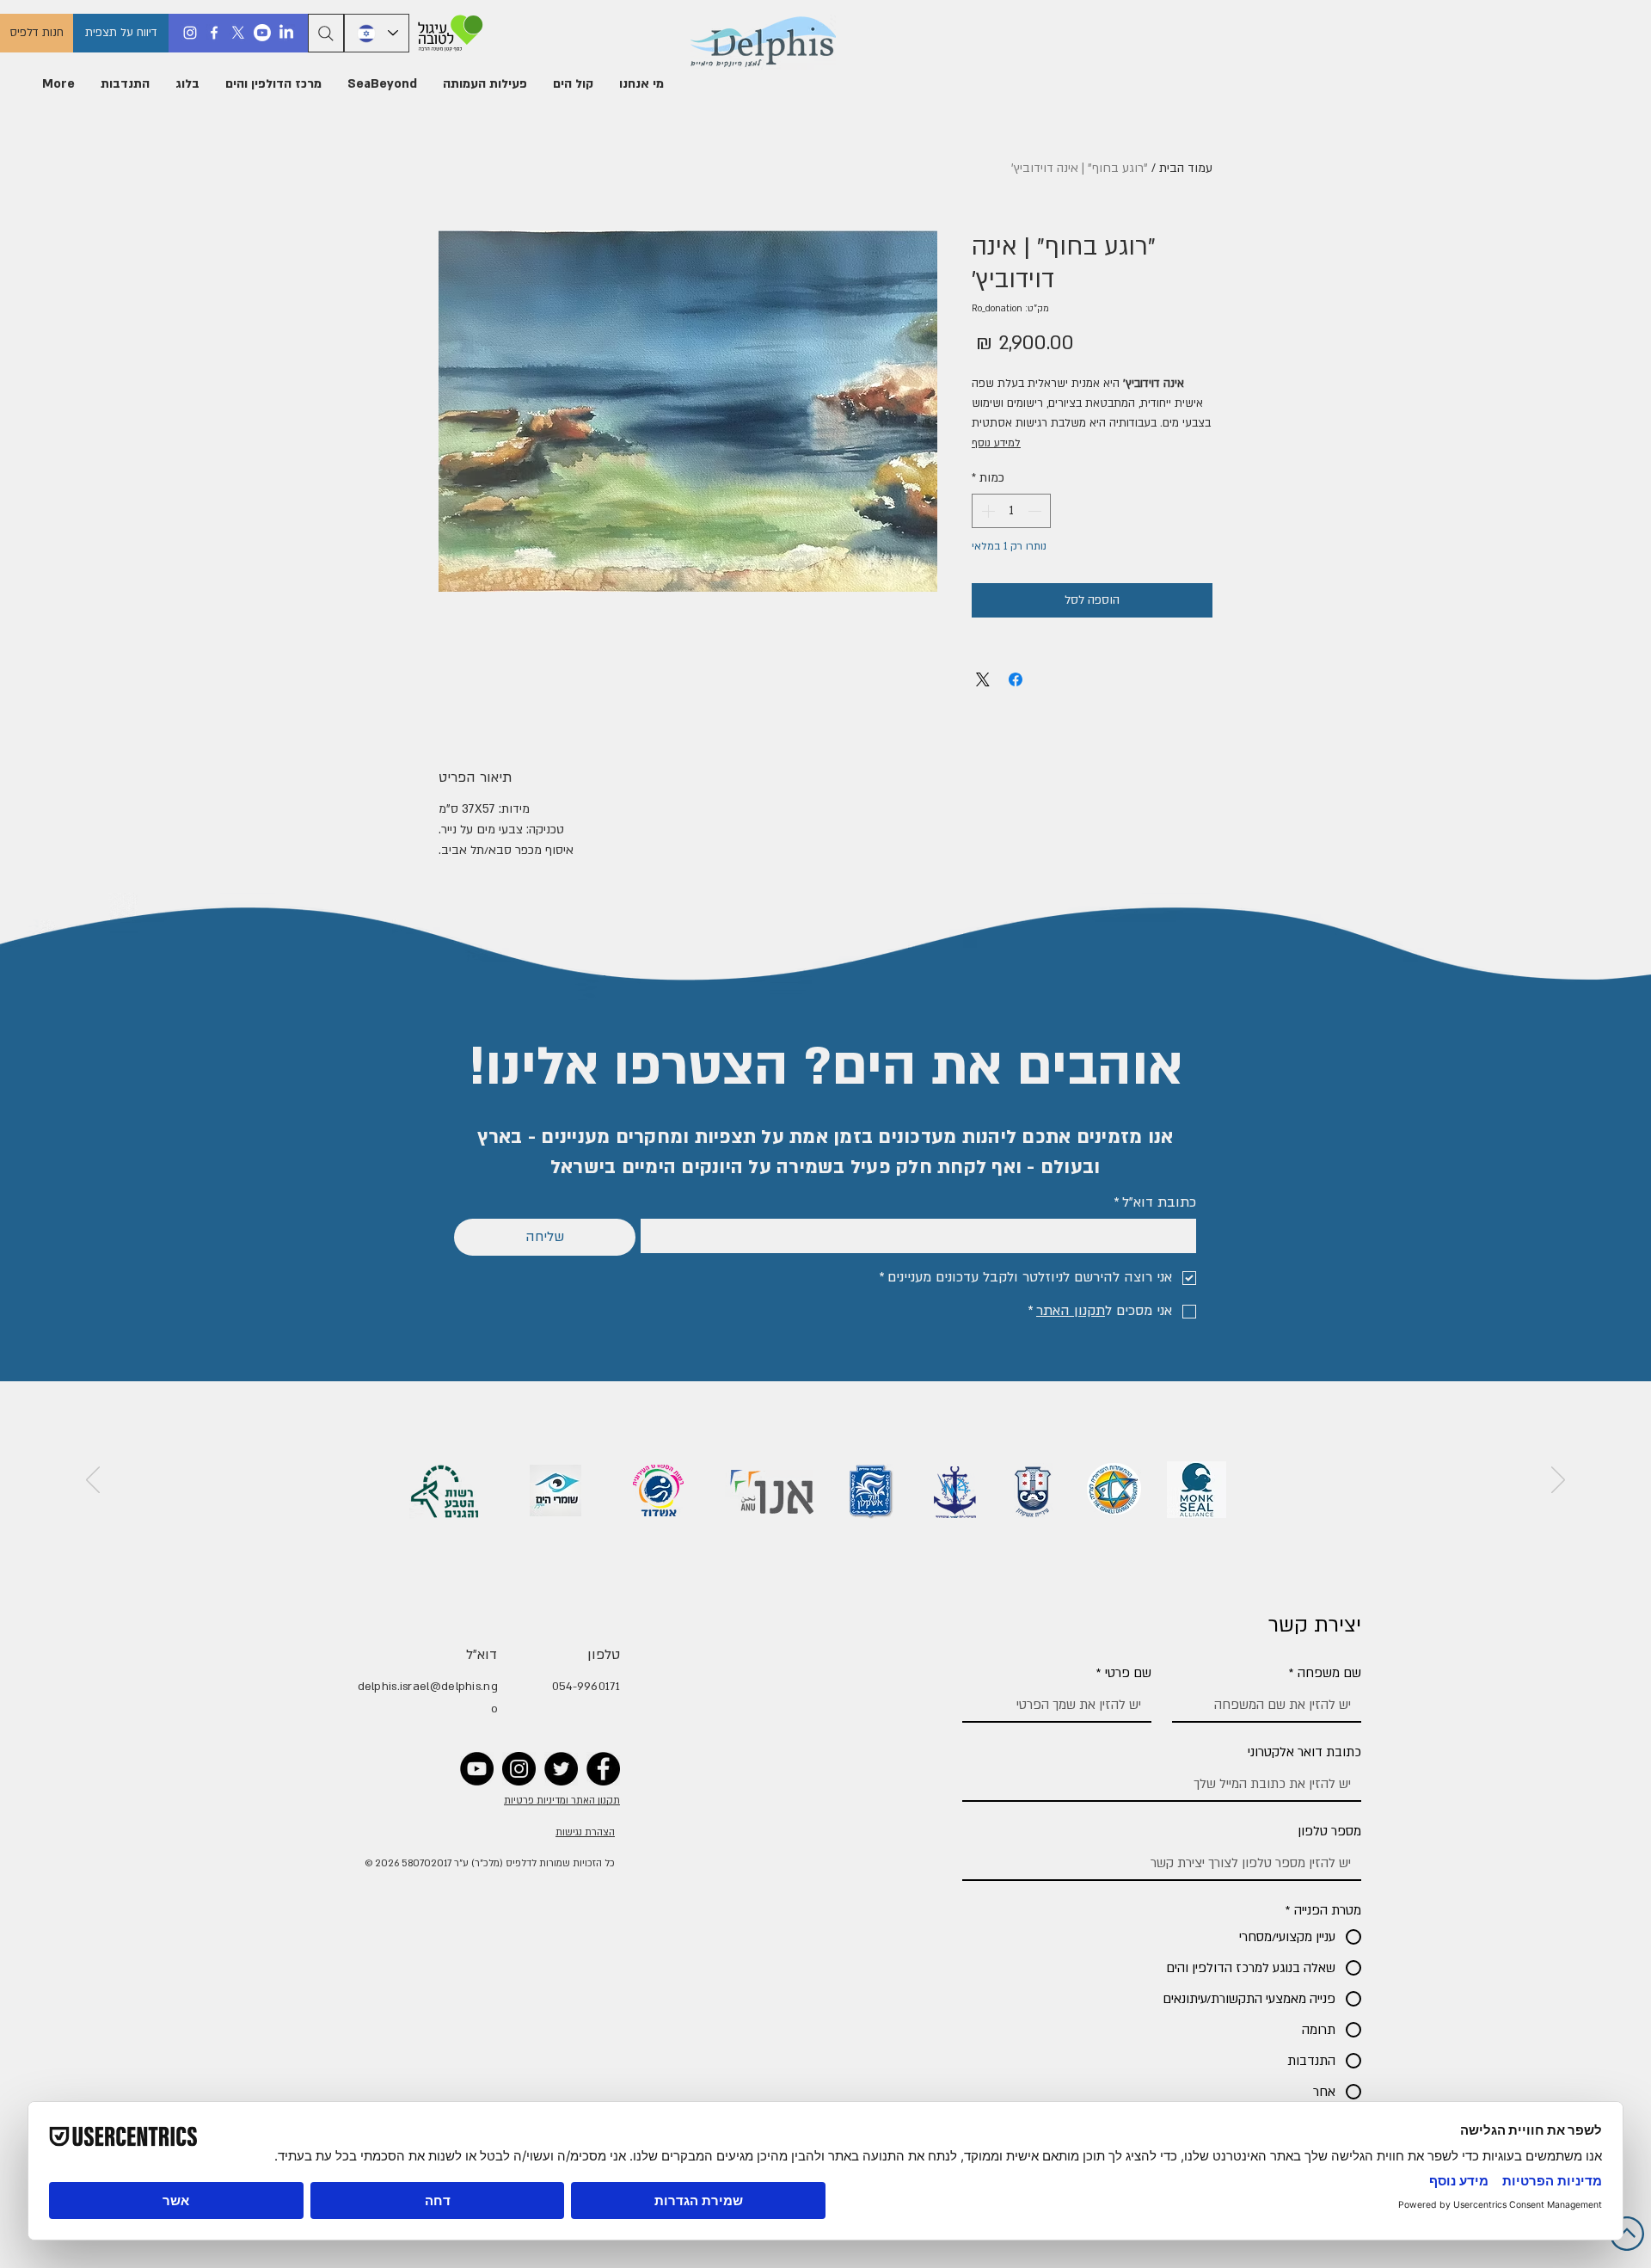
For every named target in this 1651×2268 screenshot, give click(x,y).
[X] (238, 33)
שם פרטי (1124, 1673)
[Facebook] (214, 33)
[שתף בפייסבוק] (1016, 679)
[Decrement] (1036, 511)
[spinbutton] (1011, 511)
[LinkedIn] (286, 33)
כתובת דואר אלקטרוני (1304, 1752)
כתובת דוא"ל (1155, 1202)
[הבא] (93, 1481)
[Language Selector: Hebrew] (377, 33)
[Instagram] (190, 33)
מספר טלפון (1329, 1831)
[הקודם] (1558, 1481)
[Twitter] (561, 1769)
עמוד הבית (1186, 168)
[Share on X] (983, 679)
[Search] (326, 33)
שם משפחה (1325, 1673)
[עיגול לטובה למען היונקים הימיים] (448, 33)
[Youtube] (262, 33)
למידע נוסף (996, 443)
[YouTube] (477, 1769)
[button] (641, 84)
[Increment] (986, 511)
